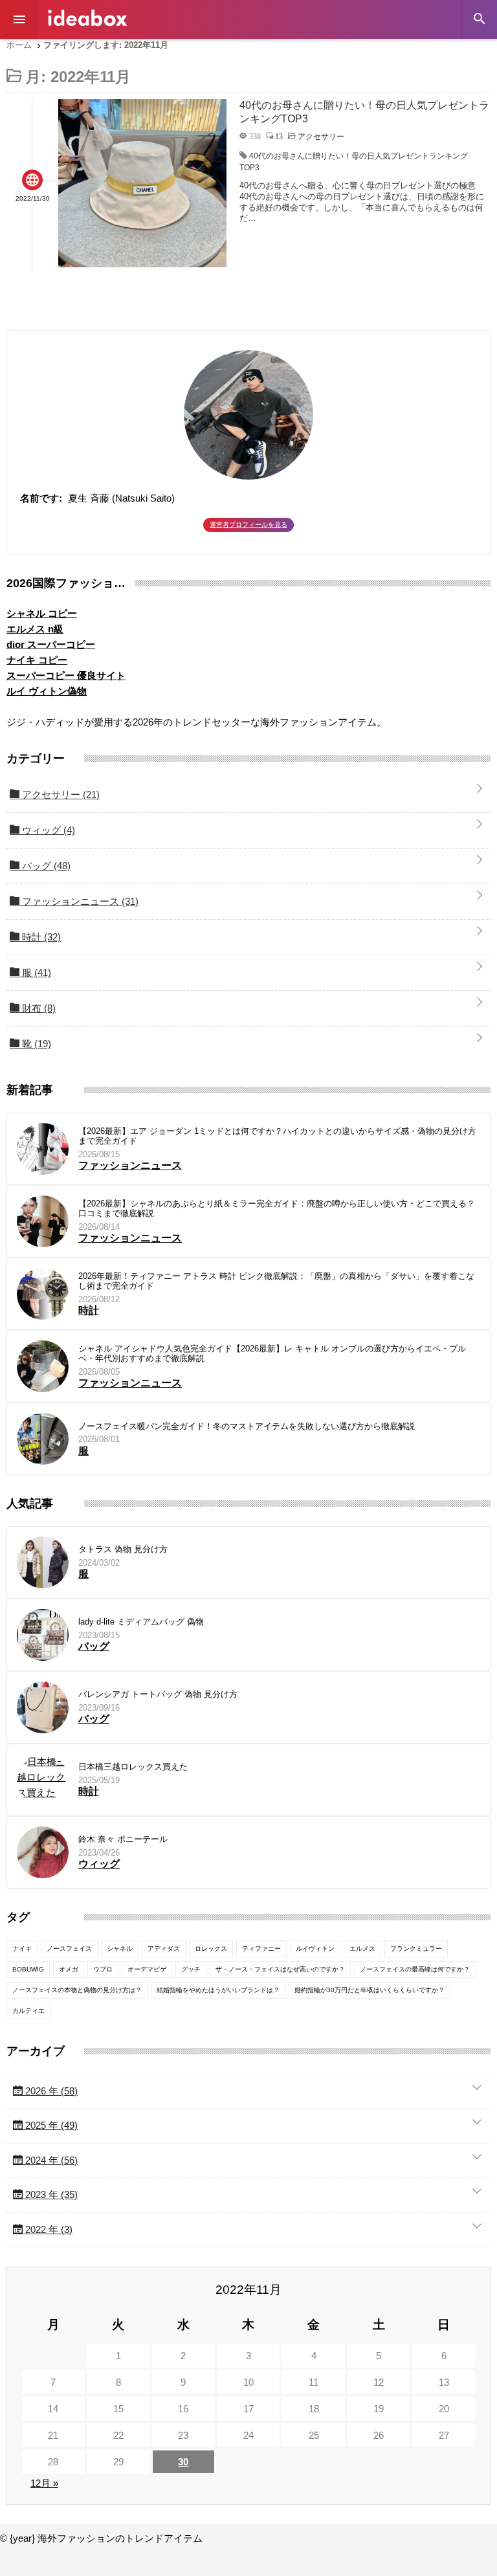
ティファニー (261, 1949)
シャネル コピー (42, 613)
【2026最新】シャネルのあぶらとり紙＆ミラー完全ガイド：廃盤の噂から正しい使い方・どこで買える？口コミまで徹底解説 (277, 1209)
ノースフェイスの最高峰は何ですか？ (415, 1969)
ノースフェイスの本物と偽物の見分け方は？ (77, 1990)
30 (183, 2462)
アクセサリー (60, 794)
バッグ (45, 866)
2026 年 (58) (50, 2091)
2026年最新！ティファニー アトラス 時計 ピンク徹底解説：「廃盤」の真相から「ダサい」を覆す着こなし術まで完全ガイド (276, 1281)
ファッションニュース (79, 901)
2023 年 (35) (50, 2194)
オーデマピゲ (147, 1969)
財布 (38, 1008)
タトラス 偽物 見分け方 (123, 1549)
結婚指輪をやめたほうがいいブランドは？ (218, 1990)
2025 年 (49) (50, 2125)
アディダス (164, 1949)
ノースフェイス (69, 1949)
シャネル (120, 1949)
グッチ (191, 1969)
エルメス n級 (35, 629)
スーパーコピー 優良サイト (66, 675)
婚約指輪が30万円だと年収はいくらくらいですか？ (370, 1990)
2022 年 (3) (48, 2229)
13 (279, 136)
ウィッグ (47, 830)
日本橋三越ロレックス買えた (133, 1767)
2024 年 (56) (50, 2160)
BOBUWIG (28, 1969)
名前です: (41, 498)
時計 (40, 937)
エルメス (362, 1949)
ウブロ (103, 1969)
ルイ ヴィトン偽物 (47, 691)
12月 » (44, 2483)
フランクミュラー (416, 1949)
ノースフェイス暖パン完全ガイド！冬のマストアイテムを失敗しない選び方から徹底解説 (247, 1426)
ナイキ (22, 1949)
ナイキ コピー (37, 660)
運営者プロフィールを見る (248, 525)
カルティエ (28, 2011)
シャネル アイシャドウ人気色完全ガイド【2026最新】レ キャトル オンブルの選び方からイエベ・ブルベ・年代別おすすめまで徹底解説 (272, 1354)
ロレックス (211, 1949)
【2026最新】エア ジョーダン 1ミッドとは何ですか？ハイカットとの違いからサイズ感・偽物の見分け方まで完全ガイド (277, 1136)
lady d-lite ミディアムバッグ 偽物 (141, 1622)
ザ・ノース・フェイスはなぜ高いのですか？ (280, 1969)
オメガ (69, 1969)
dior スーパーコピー (51, 644)
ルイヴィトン (315, 1949)
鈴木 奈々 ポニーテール (123, 1839)
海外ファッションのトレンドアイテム (87, 18)
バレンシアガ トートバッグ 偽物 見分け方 (158, 1694)
